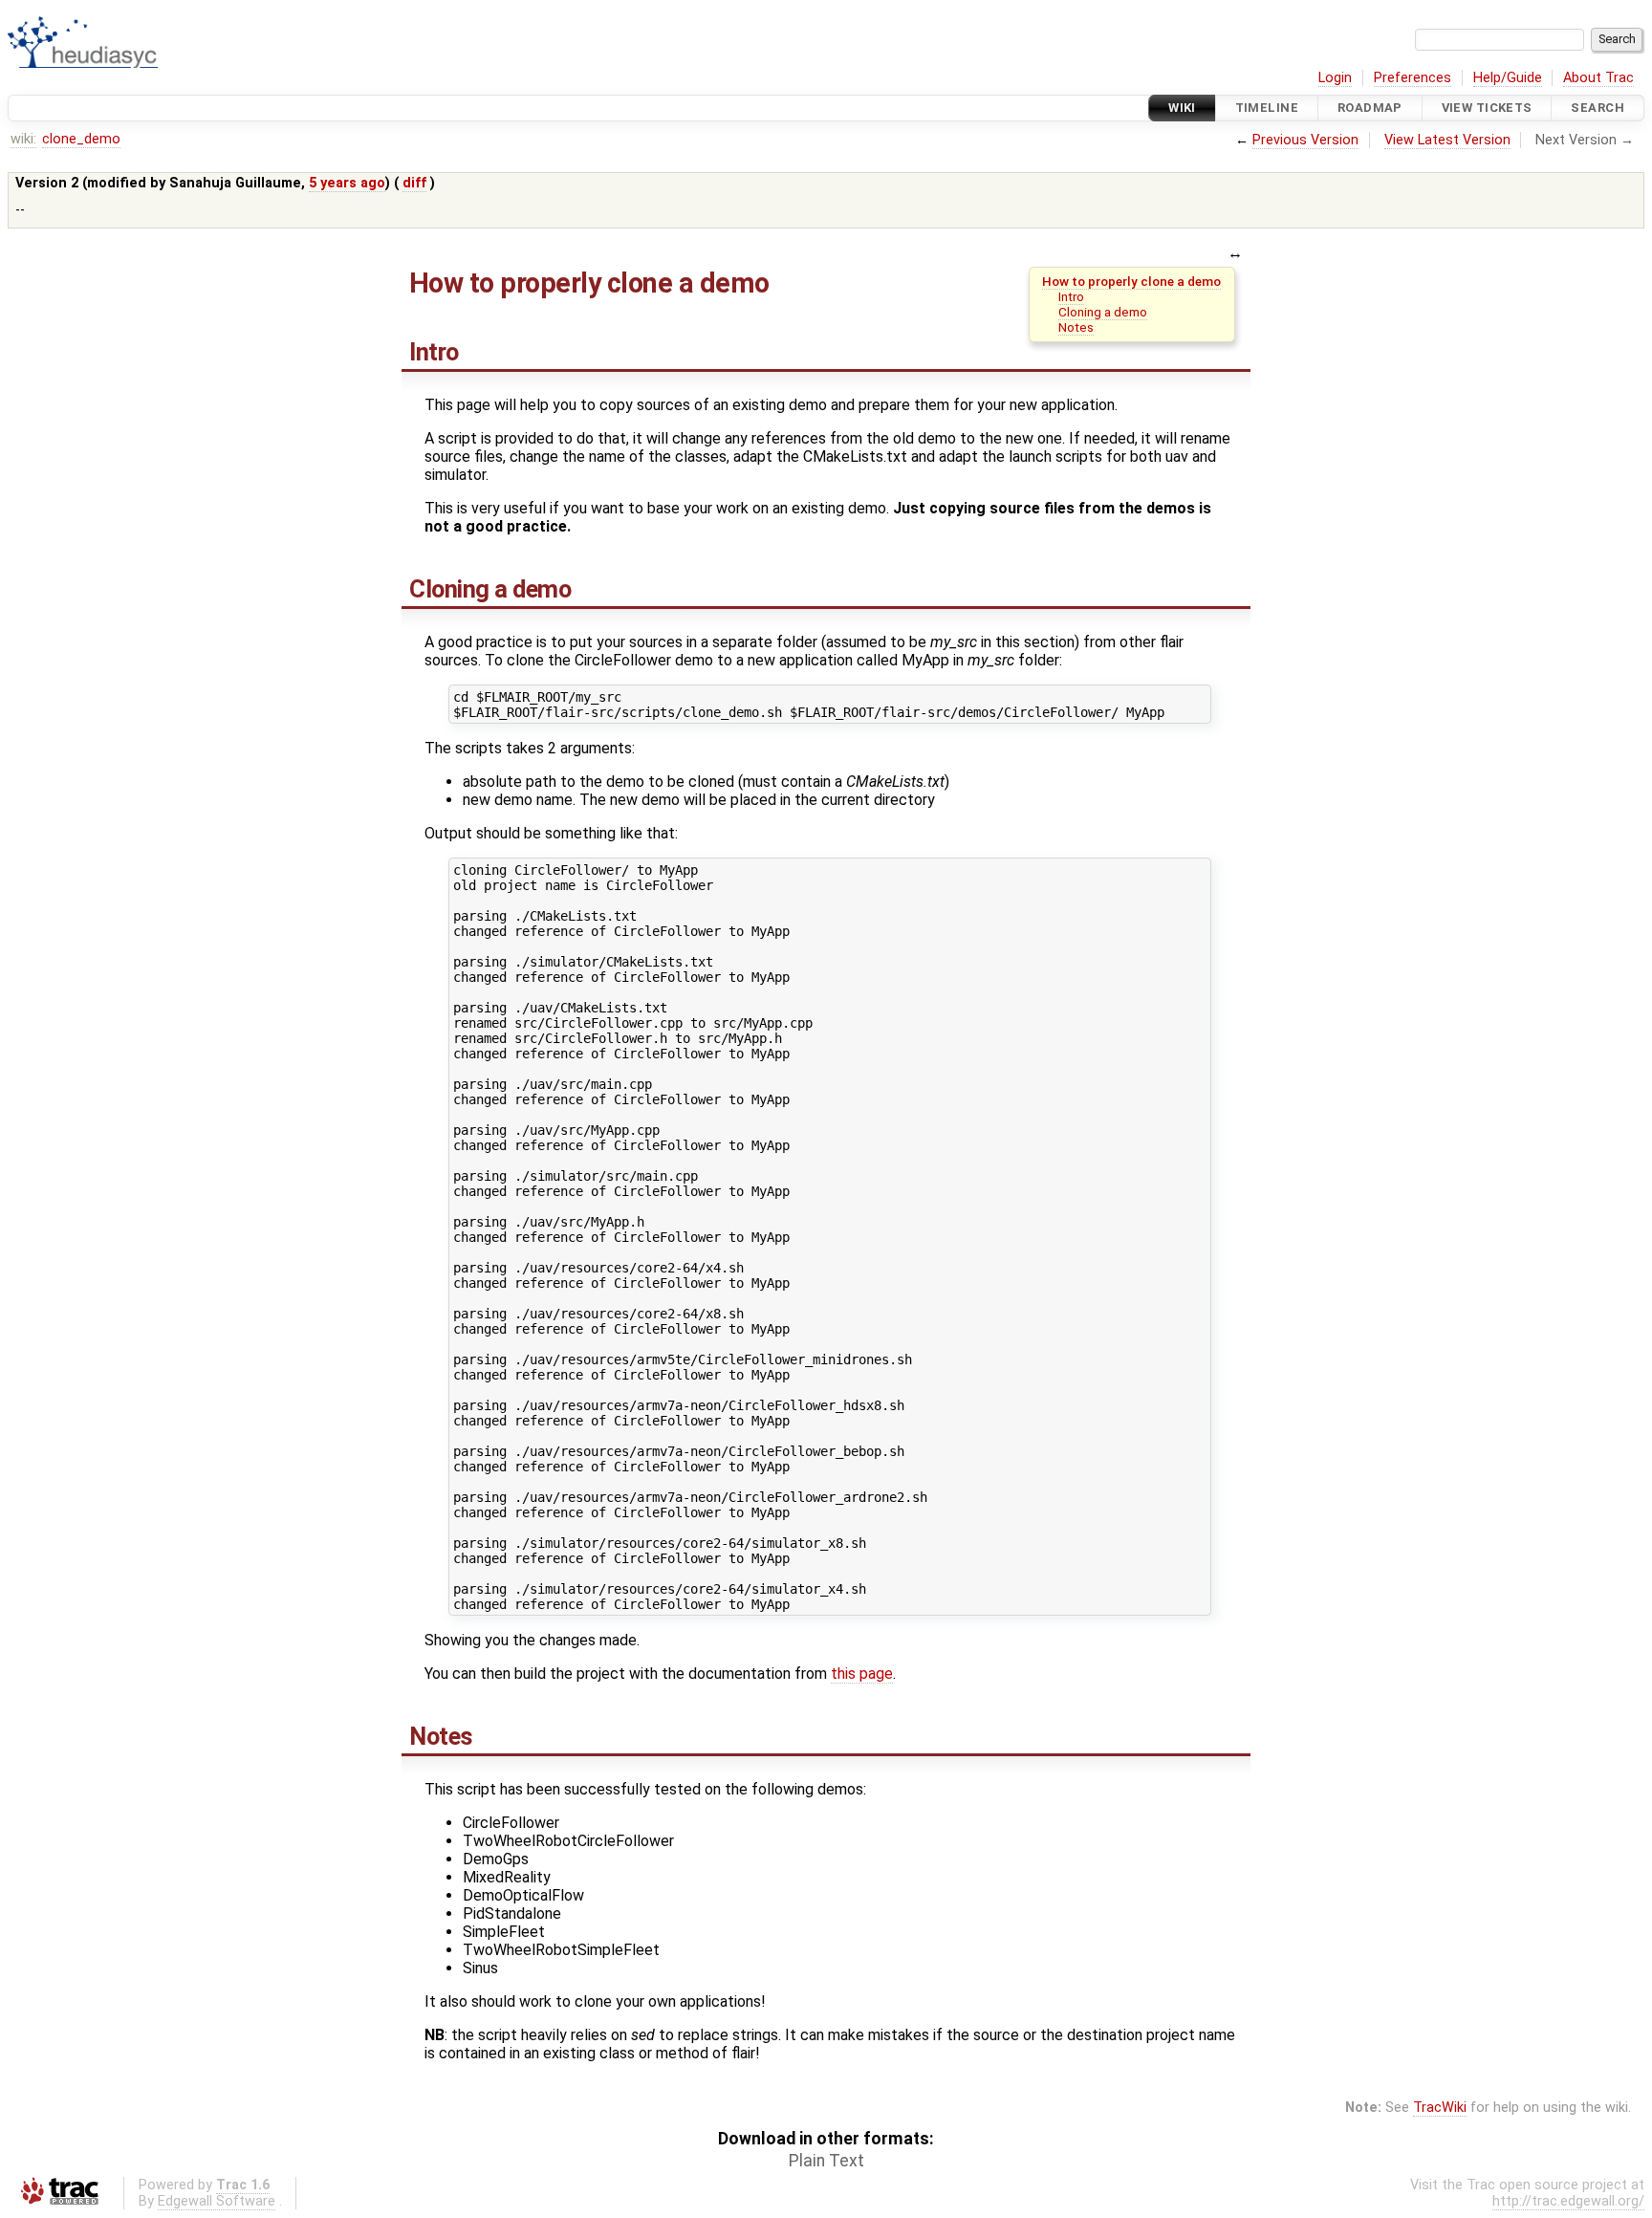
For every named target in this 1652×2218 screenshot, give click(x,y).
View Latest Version (1447, 140)
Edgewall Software (217, 2201)
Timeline (1267, 108)
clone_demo (81, 139)
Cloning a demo (1103, 312)
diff (414, 183)
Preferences (1413, 78)
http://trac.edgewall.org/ (1568, 2201)
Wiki (1182, 108)
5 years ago (347, 183)
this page (862, 1674)
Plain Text (826, 2161)
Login (1335, 78)
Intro (1071, 296)
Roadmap (1370, 108)
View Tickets (1487, 108)
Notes (1076, 327)
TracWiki (1440, 2108)
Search (1598, 108)
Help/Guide (1508, 78)
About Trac (1598, 78)
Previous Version (1305, 140)
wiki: (23, 139)
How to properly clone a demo (1131, 281)
